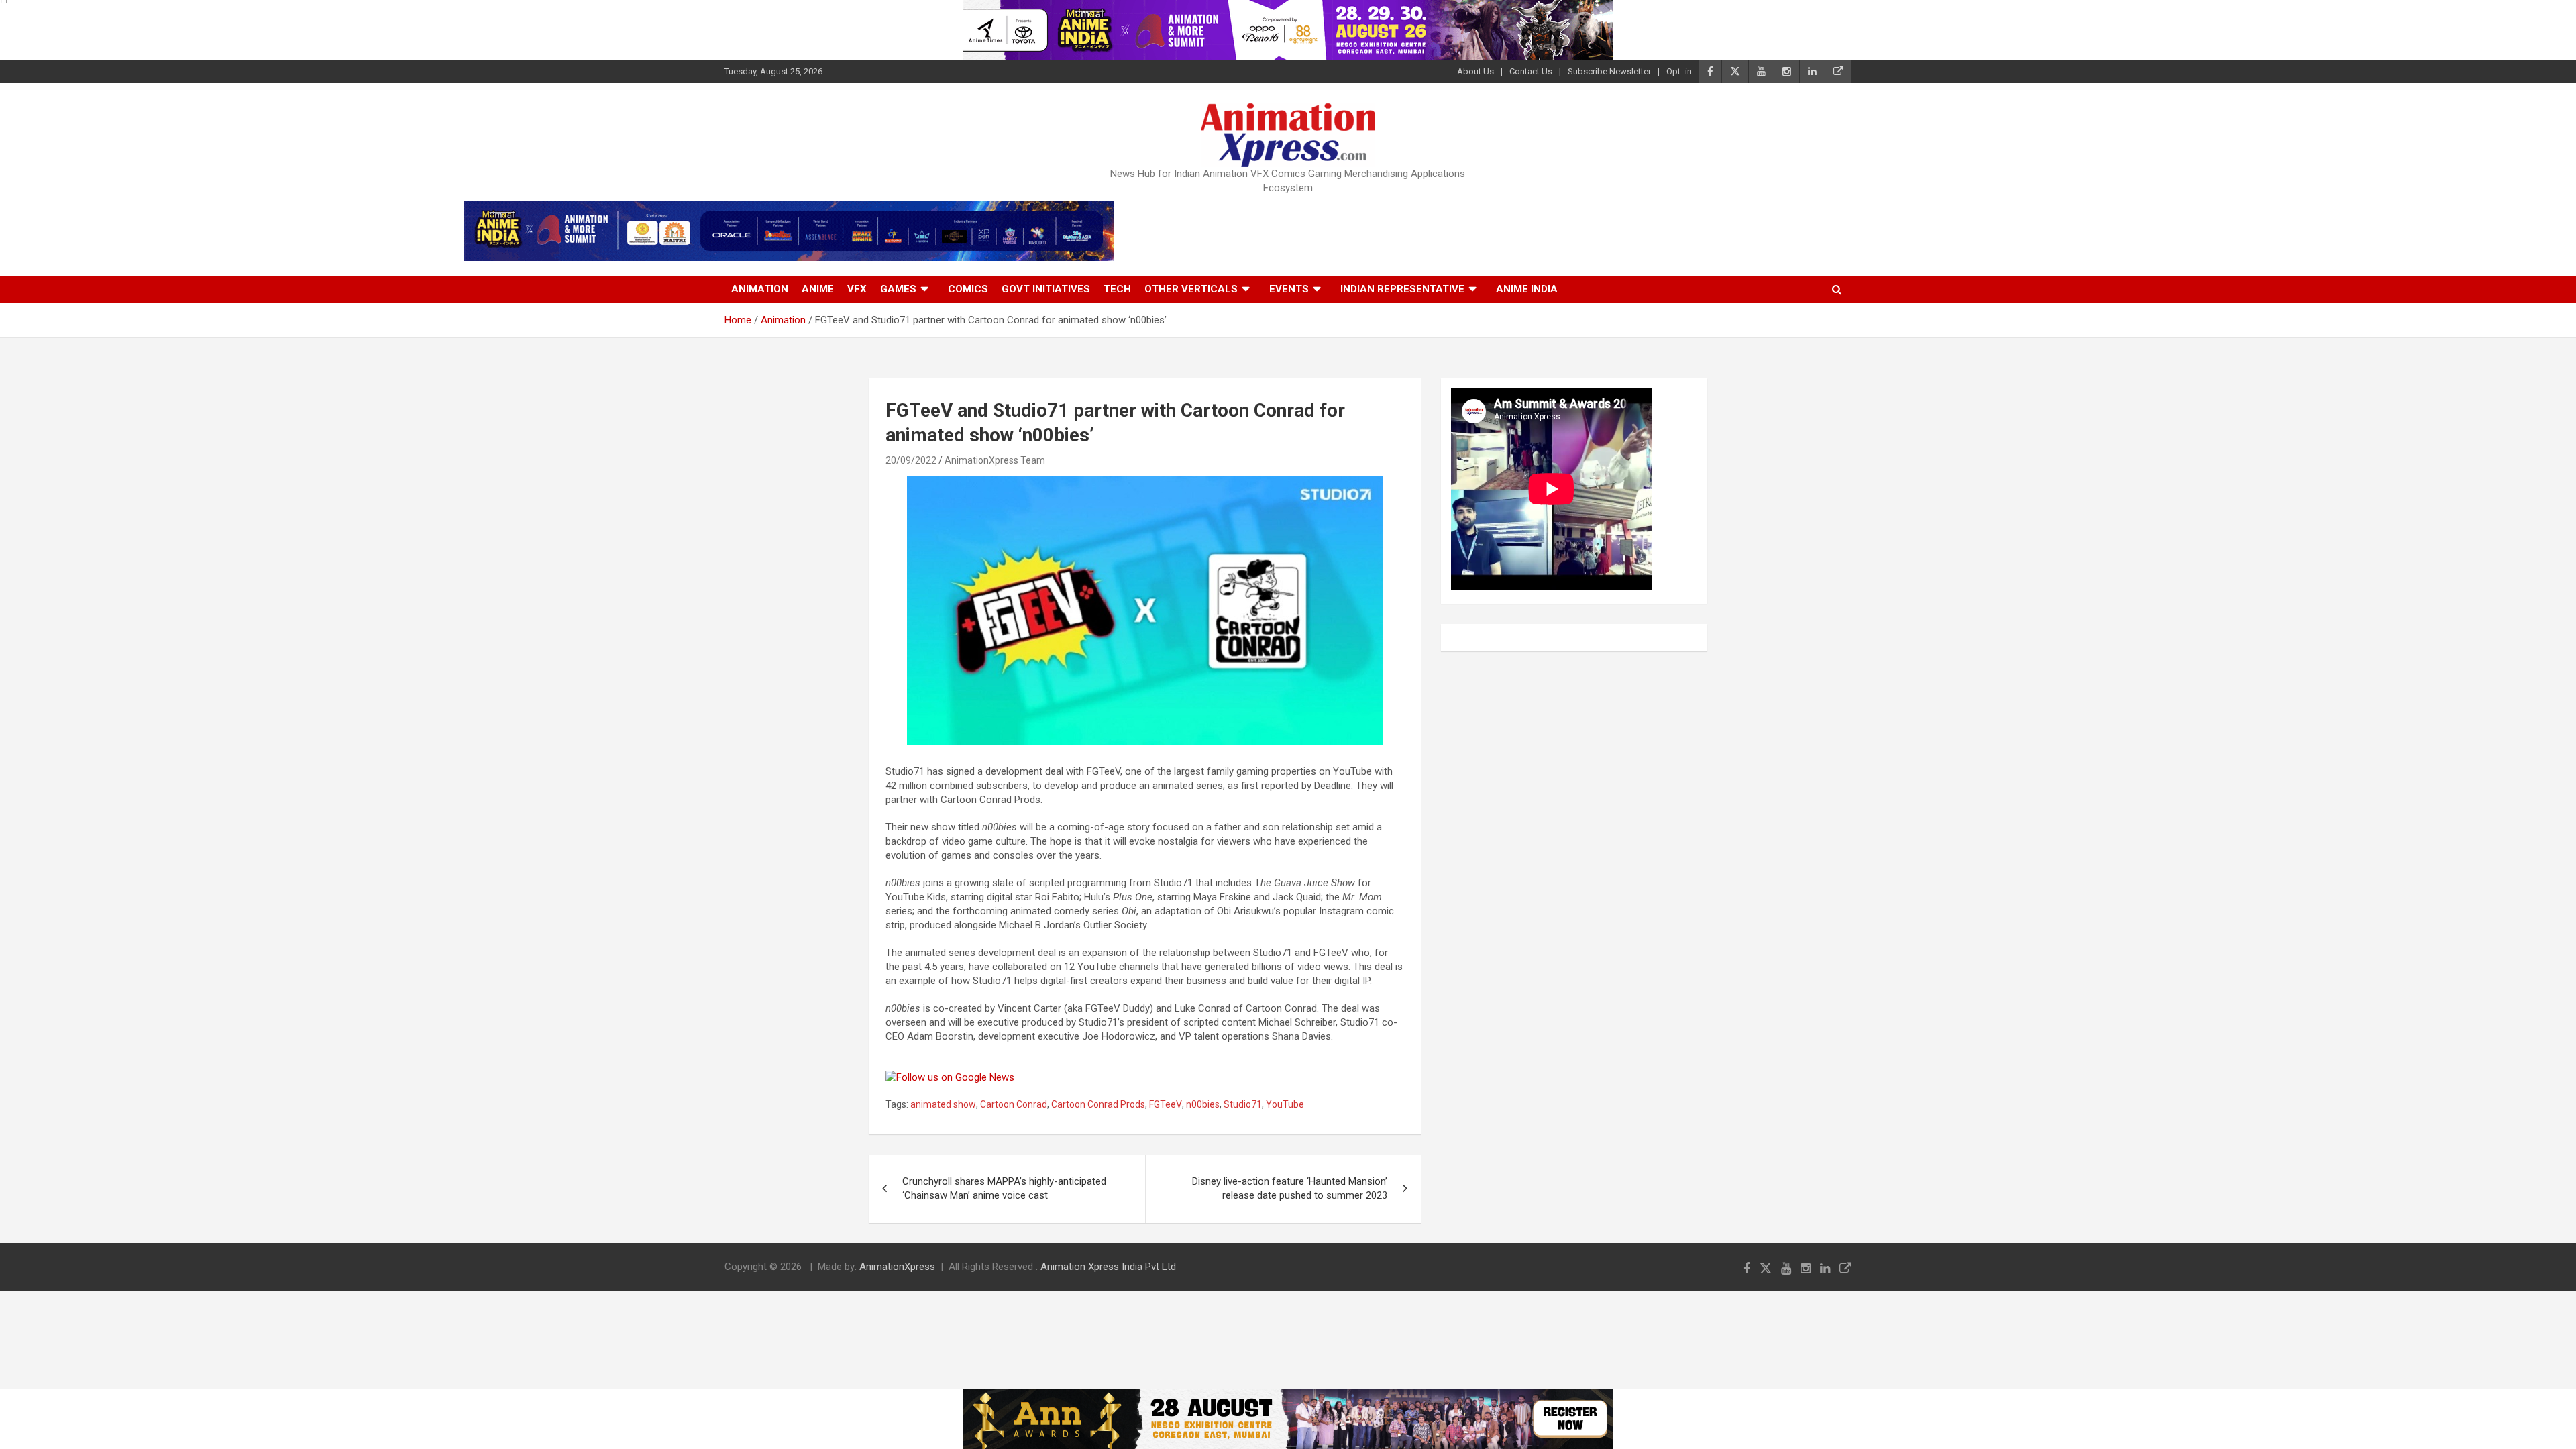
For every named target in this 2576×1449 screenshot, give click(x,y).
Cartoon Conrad (1014, 1104)
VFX (857, 289)
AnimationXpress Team (995, 460)
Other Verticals (1191, 289)
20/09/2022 (911, 460)
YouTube (1285, 1104)
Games (898, 289)
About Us (1475, 71)
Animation (760, 289)
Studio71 (1243, 1104)
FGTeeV (1166, 1104)
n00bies (1203, 1104)
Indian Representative (1402, 289)
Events (1289, 289)
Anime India (1527, 289)
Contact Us (1531, 71)
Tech (1117, 289)
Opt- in (1679, 71)
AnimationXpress (897, 1267)
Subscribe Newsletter (1609, 71)
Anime (818, 289)
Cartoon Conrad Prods (1098, 1104)
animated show (943, 1104)
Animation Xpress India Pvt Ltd (1108, 1267)
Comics (968, 289)
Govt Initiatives (1046, 289)
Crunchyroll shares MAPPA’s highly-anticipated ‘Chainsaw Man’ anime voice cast (1004, 1188)
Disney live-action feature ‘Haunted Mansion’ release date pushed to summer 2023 (1290, 1188)
